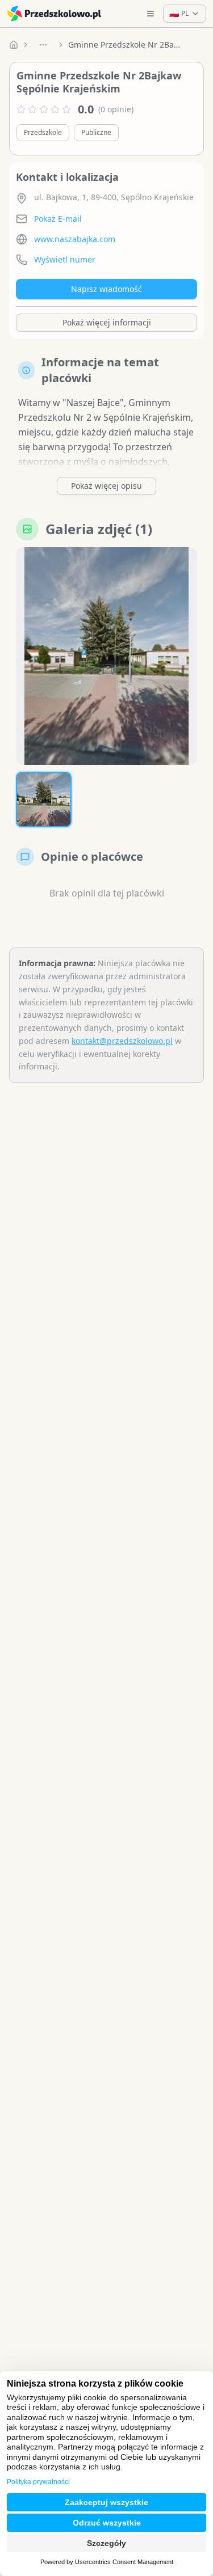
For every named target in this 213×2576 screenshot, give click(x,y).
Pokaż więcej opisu (106, 486)
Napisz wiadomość (106, 289)
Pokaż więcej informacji (107, 322)
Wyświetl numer (65, 259)
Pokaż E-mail (58, 219)
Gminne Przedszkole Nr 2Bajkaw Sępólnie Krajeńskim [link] (125, 45)
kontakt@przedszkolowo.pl (122, 1041)
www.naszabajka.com (75, 239)
